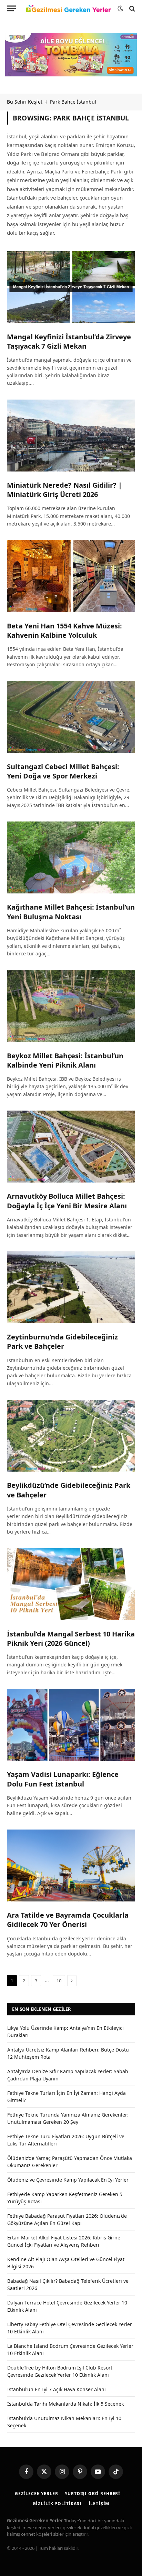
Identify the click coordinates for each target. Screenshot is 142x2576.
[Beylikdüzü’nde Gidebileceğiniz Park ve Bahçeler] (71, 1436)
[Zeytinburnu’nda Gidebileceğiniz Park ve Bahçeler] (71, 1287)
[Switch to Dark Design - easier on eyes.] (120, 9)
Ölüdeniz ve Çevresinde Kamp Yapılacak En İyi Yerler (68, 2180)
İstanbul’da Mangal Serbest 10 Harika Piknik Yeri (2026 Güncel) (71, 1639)
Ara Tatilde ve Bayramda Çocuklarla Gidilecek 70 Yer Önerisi (68, 1920)
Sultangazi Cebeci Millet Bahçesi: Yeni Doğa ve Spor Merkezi (63, 771)
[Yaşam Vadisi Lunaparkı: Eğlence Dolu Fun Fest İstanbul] (71, 1725)
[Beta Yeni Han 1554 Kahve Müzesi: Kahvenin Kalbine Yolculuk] (71, 576)
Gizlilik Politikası (57, 2504)
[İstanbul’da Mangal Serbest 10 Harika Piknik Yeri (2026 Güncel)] (71, 1584)
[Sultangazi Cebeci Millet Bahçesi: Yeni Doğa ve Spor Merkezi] (71, 717)
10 (59, 1981)
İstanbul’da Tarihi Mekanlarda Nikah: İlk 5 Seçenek (65, 2404)
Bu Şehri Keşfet (25, 102)
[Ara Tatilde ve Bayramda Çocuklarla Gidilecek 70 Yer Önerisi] (71, 1865)
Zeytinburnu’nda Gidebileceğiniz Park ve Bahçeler (62, 1342)
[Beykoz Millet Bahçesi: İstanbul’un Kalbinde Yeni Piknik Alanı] (71, 1006)
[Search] (131, 8)
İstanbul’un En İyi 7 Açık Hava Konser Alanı (57, 2389)
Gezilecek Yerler (36, 2494)
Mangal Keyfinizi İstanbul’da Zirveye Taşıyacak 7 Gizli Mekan (69, 341)
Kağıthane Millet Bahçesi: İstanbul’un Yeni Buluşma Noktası (71, 912)
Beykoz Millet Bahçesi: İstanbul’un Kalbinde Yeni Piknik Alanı (65, 1060)
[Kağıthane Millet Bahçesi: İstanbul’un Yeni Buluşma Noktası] (71, 857)
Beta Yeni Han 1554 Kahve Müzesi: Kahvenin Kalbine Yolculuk (64, 630)
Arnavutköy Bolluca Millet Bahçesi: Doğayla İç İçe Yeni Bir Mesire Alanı (67, 1201)
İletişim (99, 2504)
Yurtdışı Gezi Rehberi (93, 2494)
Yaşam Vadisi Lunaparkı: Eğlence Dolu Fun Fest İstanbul (63, 1779)
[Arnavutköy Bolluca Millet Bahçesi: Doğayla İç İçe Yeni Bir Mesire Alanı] (71, 1147)
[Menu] (11, 8)
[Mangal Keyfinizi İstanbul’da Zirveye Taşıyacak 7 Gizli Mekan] (71, 287)
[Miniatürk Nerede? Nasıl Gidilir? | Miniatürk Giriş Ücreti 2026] (71, 436)
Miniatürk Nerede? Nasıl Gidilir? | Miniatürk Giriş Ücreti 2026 (64, 490)
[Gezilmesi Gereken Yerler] (68, 9)
